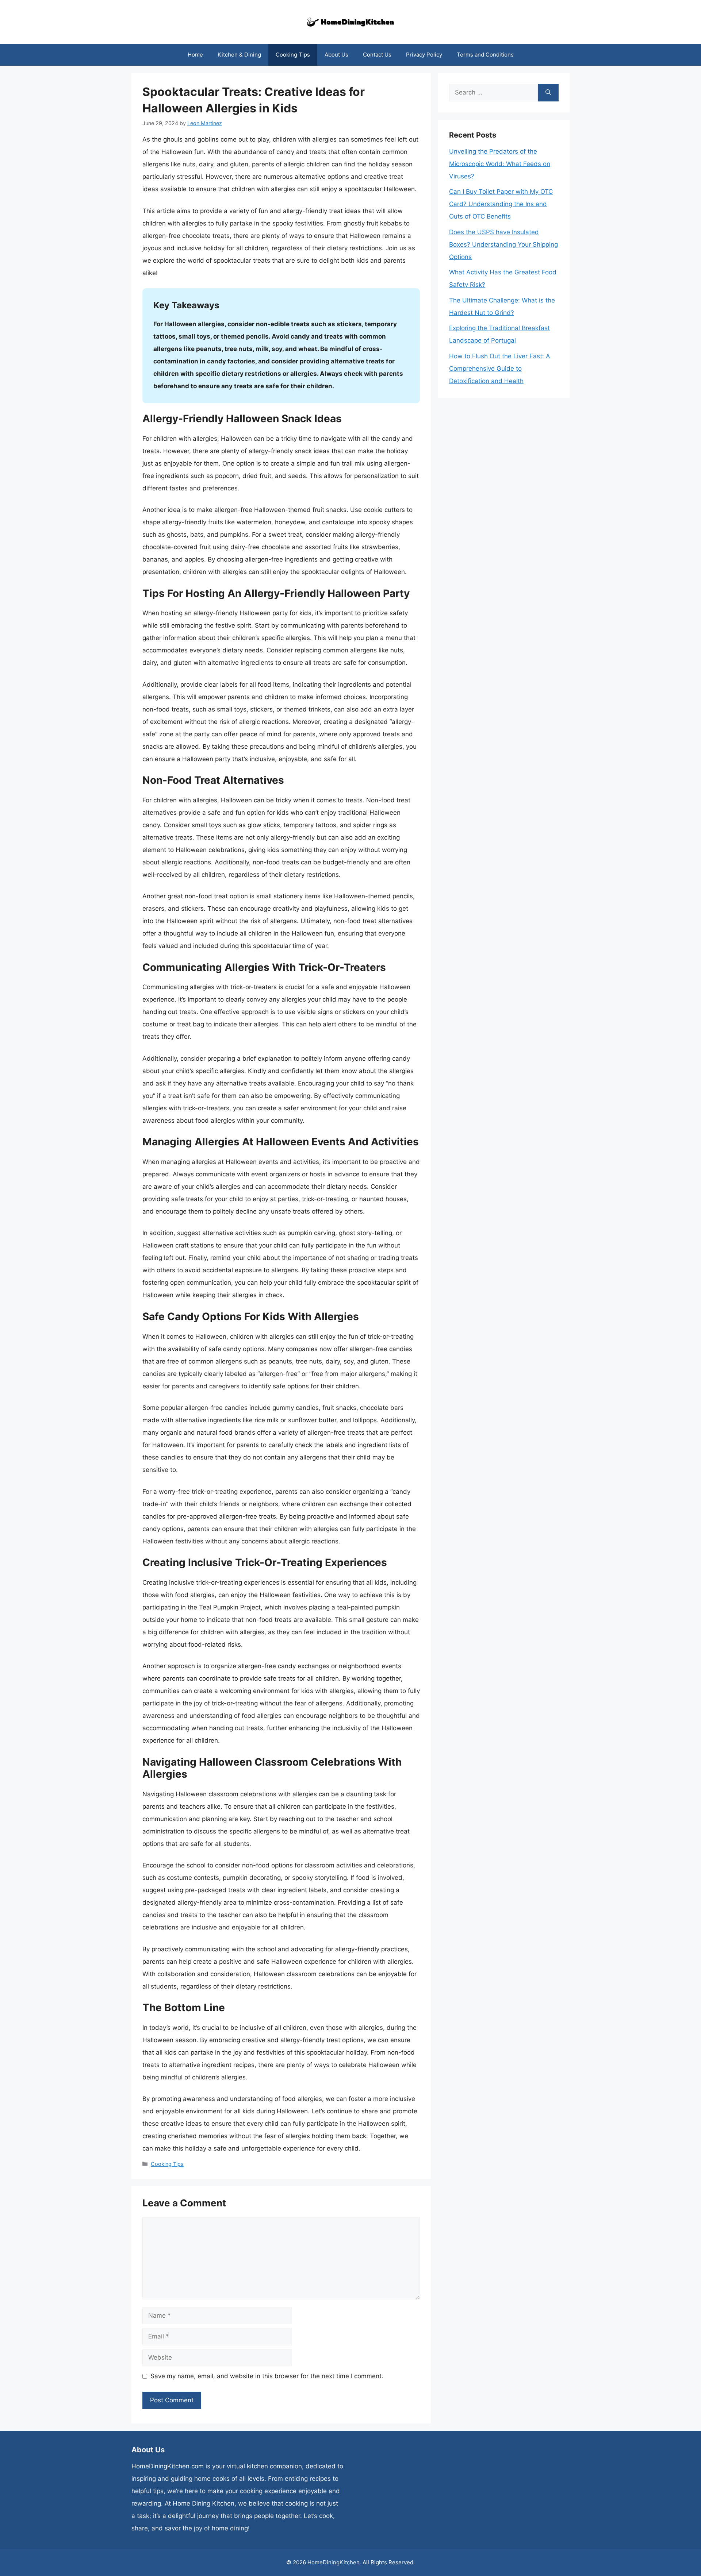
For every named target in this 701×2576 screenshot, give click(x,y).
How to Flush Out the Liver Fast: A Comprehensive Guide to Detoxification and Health (500, 369)
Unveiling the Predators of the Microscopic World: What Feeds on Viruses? (500, 164)
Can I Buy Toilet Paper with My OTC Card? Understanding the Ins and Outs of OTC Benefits (501, 204)
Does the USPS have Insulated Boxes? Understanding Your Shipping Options (503, 244)
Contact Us (377, 55)
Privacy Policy (424, 55)
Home (195, 55)
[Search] (548, 93)
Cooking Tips (293, 55)
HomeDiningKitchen (334, 2562)
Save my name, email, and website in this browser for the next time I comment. (267, 2376)
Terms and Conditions (485, 55)
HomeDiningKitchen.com (168, 2466)
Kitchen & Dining (239, 55)
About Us (336, 55)
